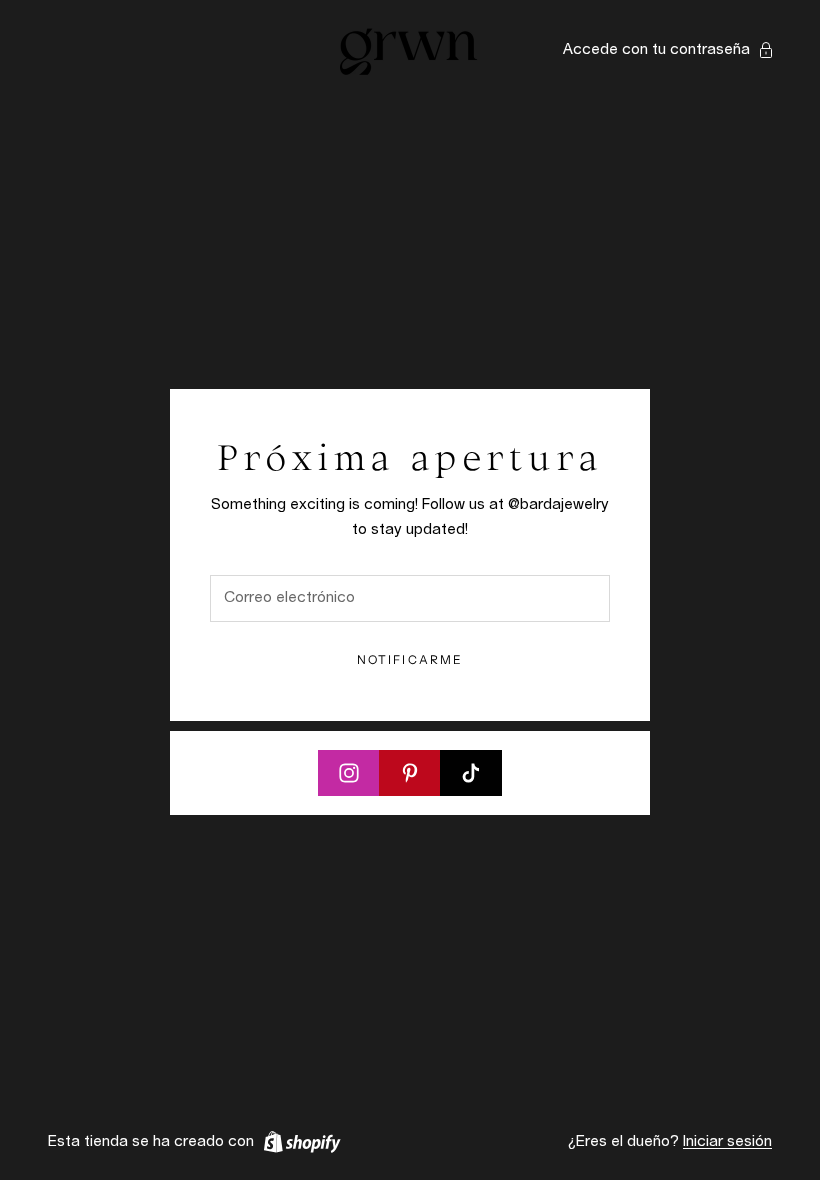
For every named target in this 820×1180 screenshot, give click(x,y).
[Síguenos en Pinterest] (410, 773)
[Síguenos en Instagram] (349, 773)
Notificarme (410, 659)
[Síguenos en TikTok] (471, 773)
